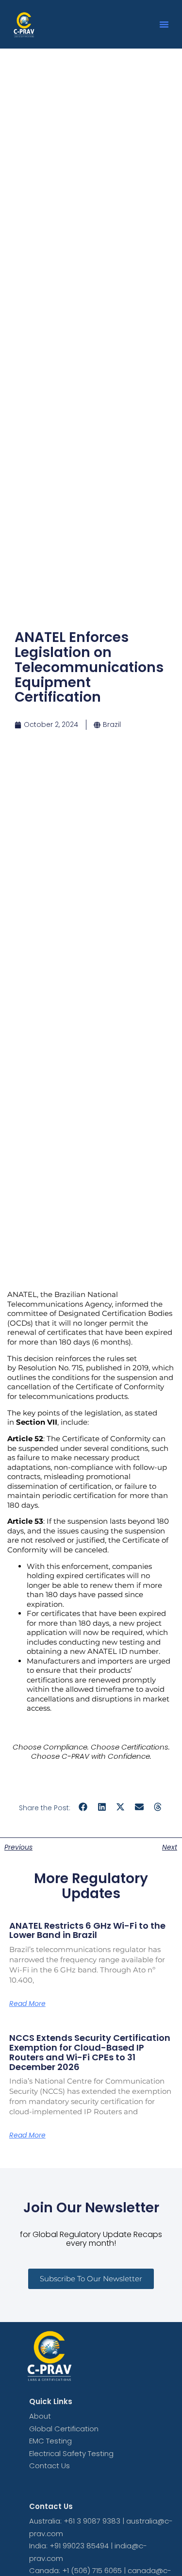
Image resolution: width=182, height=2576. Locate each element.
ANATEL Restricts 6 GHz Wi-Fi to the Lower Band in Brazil (87, 1930)
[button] (164, 24)
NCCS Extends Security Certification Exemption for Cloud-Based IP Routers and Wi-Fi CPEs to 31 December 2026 (90, 2052)
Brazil (112, 724)
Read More (27, 2004)
